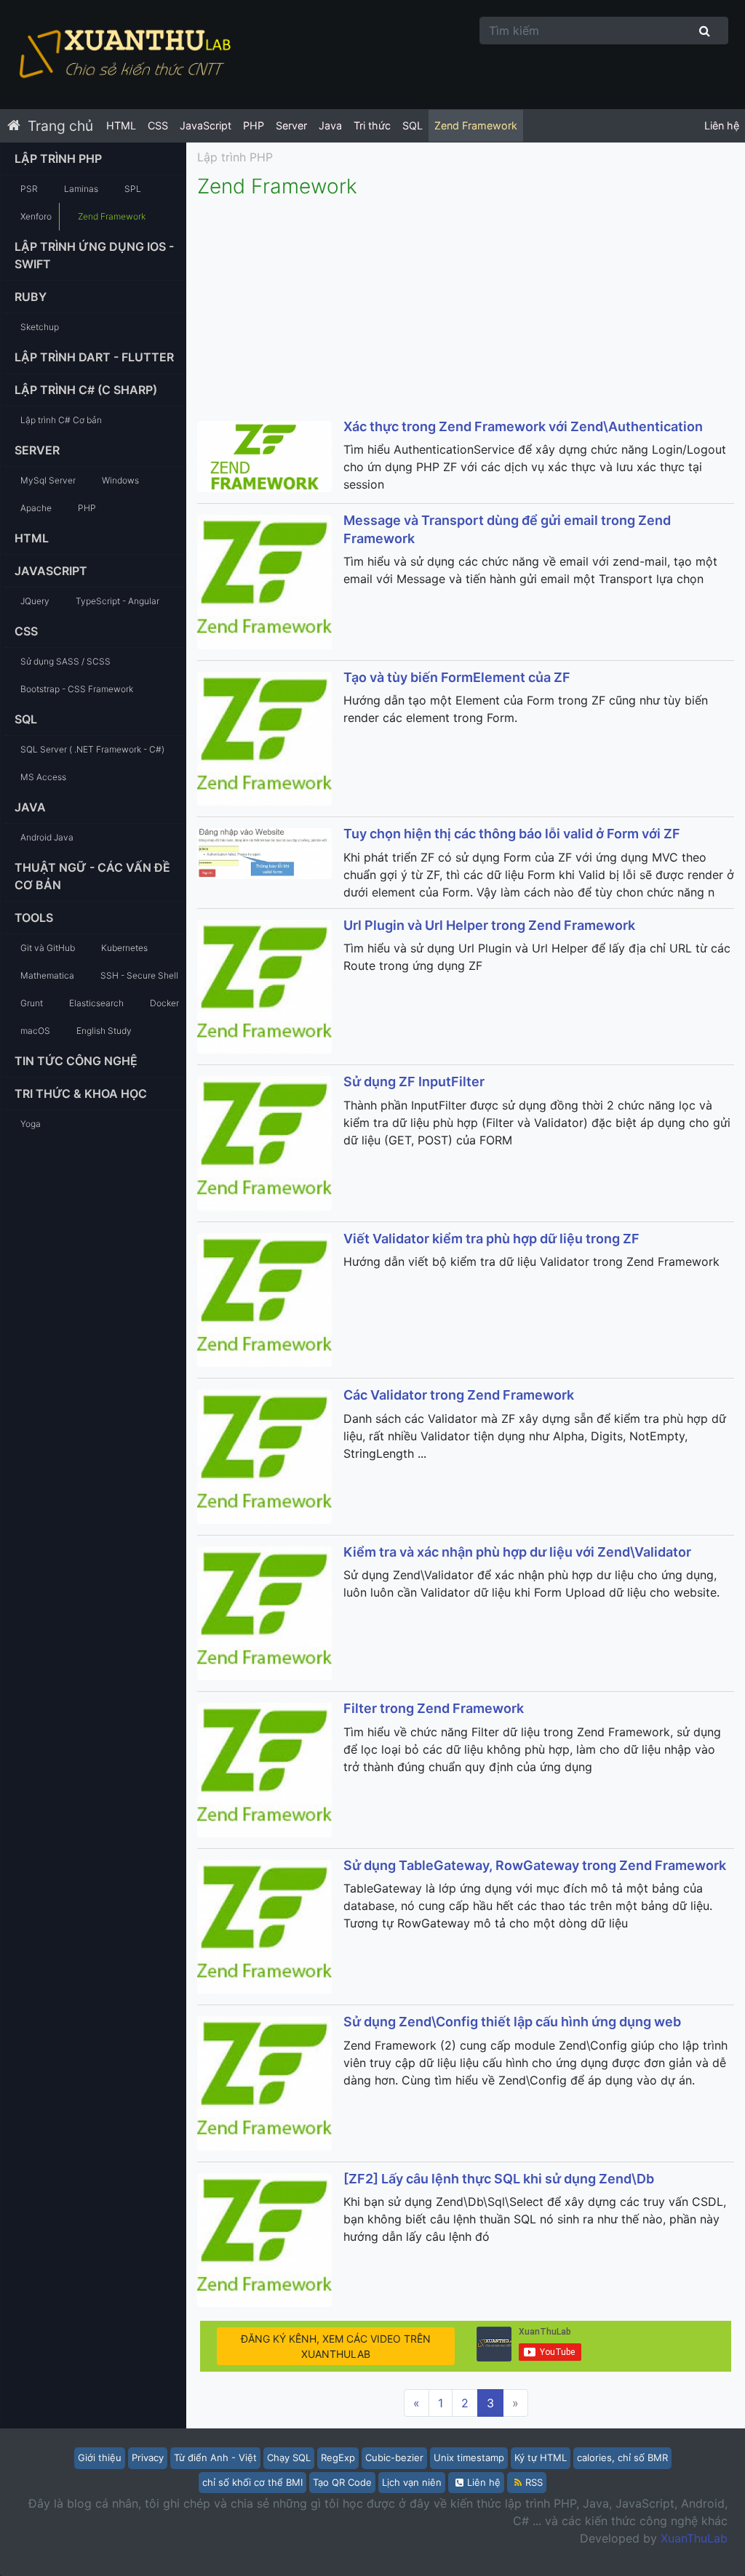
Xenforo (36, 216)
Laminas (81, 189)
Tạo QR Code (342, 2482)
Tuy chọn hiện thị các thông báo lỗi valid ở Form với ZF (512, 834)
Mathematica (47, 975)
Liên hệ (722, 125)
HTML (121, 125)
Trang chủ (60, 126)
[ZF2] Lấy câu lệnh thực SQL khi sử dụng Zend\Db (499, 2179)
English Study (104, 1031)
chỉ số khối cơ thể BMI (252, 2482)
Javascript (51, 571)
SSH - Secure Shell (139, 975)
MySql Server (48, 480)
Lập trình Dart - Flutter (94, 357)
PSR (29, 189)
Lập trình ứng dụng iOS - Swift (94, 255)
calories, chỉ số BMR (622, 2457)
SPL (133, 189)
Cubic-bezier (394, 2457)
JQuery (35, 601)
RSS (534, 2482)
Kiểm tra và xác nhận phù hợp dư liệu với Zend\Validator (517, 1552)
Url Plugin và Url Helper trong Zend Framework (489, 925)
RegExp (338, 2457)
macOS (35, 1031)
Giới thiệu (100, 2457)
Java (330, 125)
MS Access (43, 777)
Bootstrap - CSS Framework (77, 689)
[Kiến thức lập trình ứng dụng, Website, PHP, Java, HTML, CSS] (124, 55)
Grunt (32, 1003)
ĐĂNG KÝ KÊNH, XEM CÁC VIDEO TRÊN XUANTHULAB (336, 2346)
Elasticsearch (96, 1003)
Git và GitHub (48, 948)
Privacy (148, 2457)
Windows (120, 480)
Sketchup (40, 327)
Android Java (47, 837)
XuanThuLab (694, 2538)
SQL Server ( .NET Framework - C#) (92, 749)
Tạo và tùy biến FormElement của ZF (457, 677)
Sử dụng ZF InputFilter (414, 1082)
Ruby (31, 297)
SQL (413, 125)
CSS (158, 125)
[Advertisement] (466, 308)
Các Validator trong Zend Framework (459, 1395)
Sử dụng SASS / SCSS (65, 661)
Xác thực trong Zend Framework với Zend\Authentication (523, 426)
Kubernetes (124, 948)
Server (291, 125)
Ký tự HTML (541, 2457)
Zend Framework (476, 125)
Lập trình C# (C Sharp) (86, 390)
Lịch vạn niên (412, 2482)
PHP (254, 125)
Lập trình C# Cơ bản (61, 420)
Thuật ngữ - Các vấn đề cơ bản (92, 876)
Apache (36, 508)
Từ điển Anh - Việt (215, 2457)
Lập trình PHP (58, 159)
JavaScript (206, 125)
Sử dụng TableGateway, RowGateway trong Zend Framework (535, 1865)
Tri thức (372, 125)
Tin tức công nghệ (76, 1061)
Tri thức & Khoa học (81, 1094)
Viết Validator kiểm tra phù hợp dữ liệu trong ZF (491, 1239)
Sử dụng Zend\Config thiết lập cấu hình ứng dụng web (512, 2022)
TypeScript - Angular (117, 601)
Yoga (31, 1124)
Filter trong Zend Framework (434, 1708)
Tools (34, 918)
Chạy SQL (289, 2457)
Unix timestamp (469, 2457)
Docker (164, 1003)
